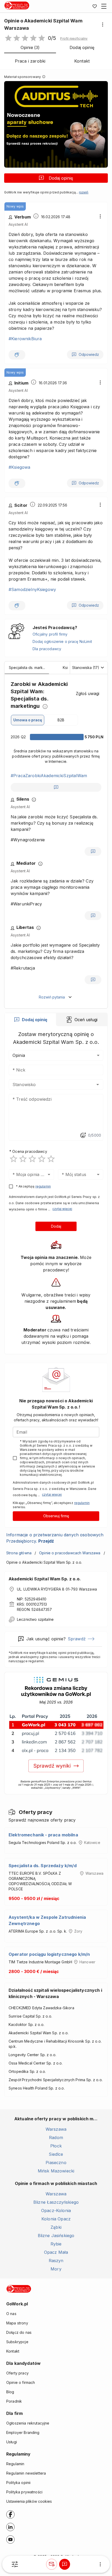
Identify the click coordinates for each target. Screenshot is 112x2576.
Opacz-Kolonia (56, 2210)
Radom (56, 2137)
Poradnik (14, 2401)
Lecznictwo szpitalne (35, 1619)
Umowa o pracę (28, 720)
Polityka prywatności (24, 2492)
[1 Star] (14, 1159)
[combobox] (48, 1085)
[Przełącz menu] (104, 6)
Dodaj (56, 1226)
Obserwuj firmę (56, 1516)
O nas (11, 2314)
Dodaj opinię (61, 178)
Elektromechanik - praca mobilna (43, 1835)
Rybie (56, 2244)
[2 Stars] (23, 1159)
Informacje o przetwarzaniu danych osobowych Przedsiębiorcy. (55, 1538)
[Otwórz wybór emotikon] (83, 1135)
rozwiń (84, 192)
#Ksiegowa (19, 467)
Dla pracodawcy (47, 649)
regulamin (43, 1186)
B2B (61, 720)
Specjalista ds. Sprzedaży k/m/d (43, 1866)
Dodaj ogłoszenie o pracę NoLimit (62, 641)
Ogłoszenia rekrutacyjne (28, 2423)
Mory (56, 2269)
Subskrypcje (17, 2342)
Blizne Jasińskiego (56, 2236)
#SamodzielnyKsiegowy (32, 589)
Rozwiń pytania (52, 997)
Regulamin (15, 2464)
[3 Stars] (32, 1159)
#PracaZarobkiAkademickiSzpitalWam (49, 776)
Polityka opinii (18, 2483)
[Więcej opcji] (103, 25)
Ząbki (56, 2227)
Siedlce (56, 2154)
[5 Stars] (51, 1159)
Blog (10, 2392)
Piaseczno (56, 2163)
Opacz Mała (56, 2252)
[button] (74, 39)
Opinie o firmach (21, 2382)
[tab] (30, 1020)
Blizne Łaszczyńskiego (56, 2202)
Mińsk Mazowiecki (56, 2171)
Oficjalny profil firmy (50, 634)
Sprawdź (77, 1639)
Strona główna (19, 1553)
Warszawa (56, 2129)
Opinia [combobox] (19, 1055)
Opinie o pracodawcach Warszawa (70, 1553)
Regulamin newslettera (26, 2473)
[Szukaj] (15, 2564)
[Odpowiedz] (56, 787)
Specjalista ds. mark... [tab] (27, 667)
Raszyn (56, 2261)
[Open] (98, 1085)
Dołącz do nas (19, 2332)
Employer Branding (23, 2432)
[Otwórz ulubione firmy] (95, 6)
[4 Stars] (42, 1159)
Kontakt (13, 2351)
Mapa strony (17, 2323)
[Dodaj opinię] (65, 2564)
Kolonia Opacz (56, 2219)
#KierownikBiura (25, 339)
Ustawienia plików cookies (29, 2501)
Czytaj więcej (62, 1209)
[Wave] (17, 355)
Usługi (12, 2442)
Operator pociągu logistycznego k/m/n (49, 1954)
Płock (56, 2146)
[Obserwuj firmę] (52, 2564)
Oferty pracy (17, 2373)
